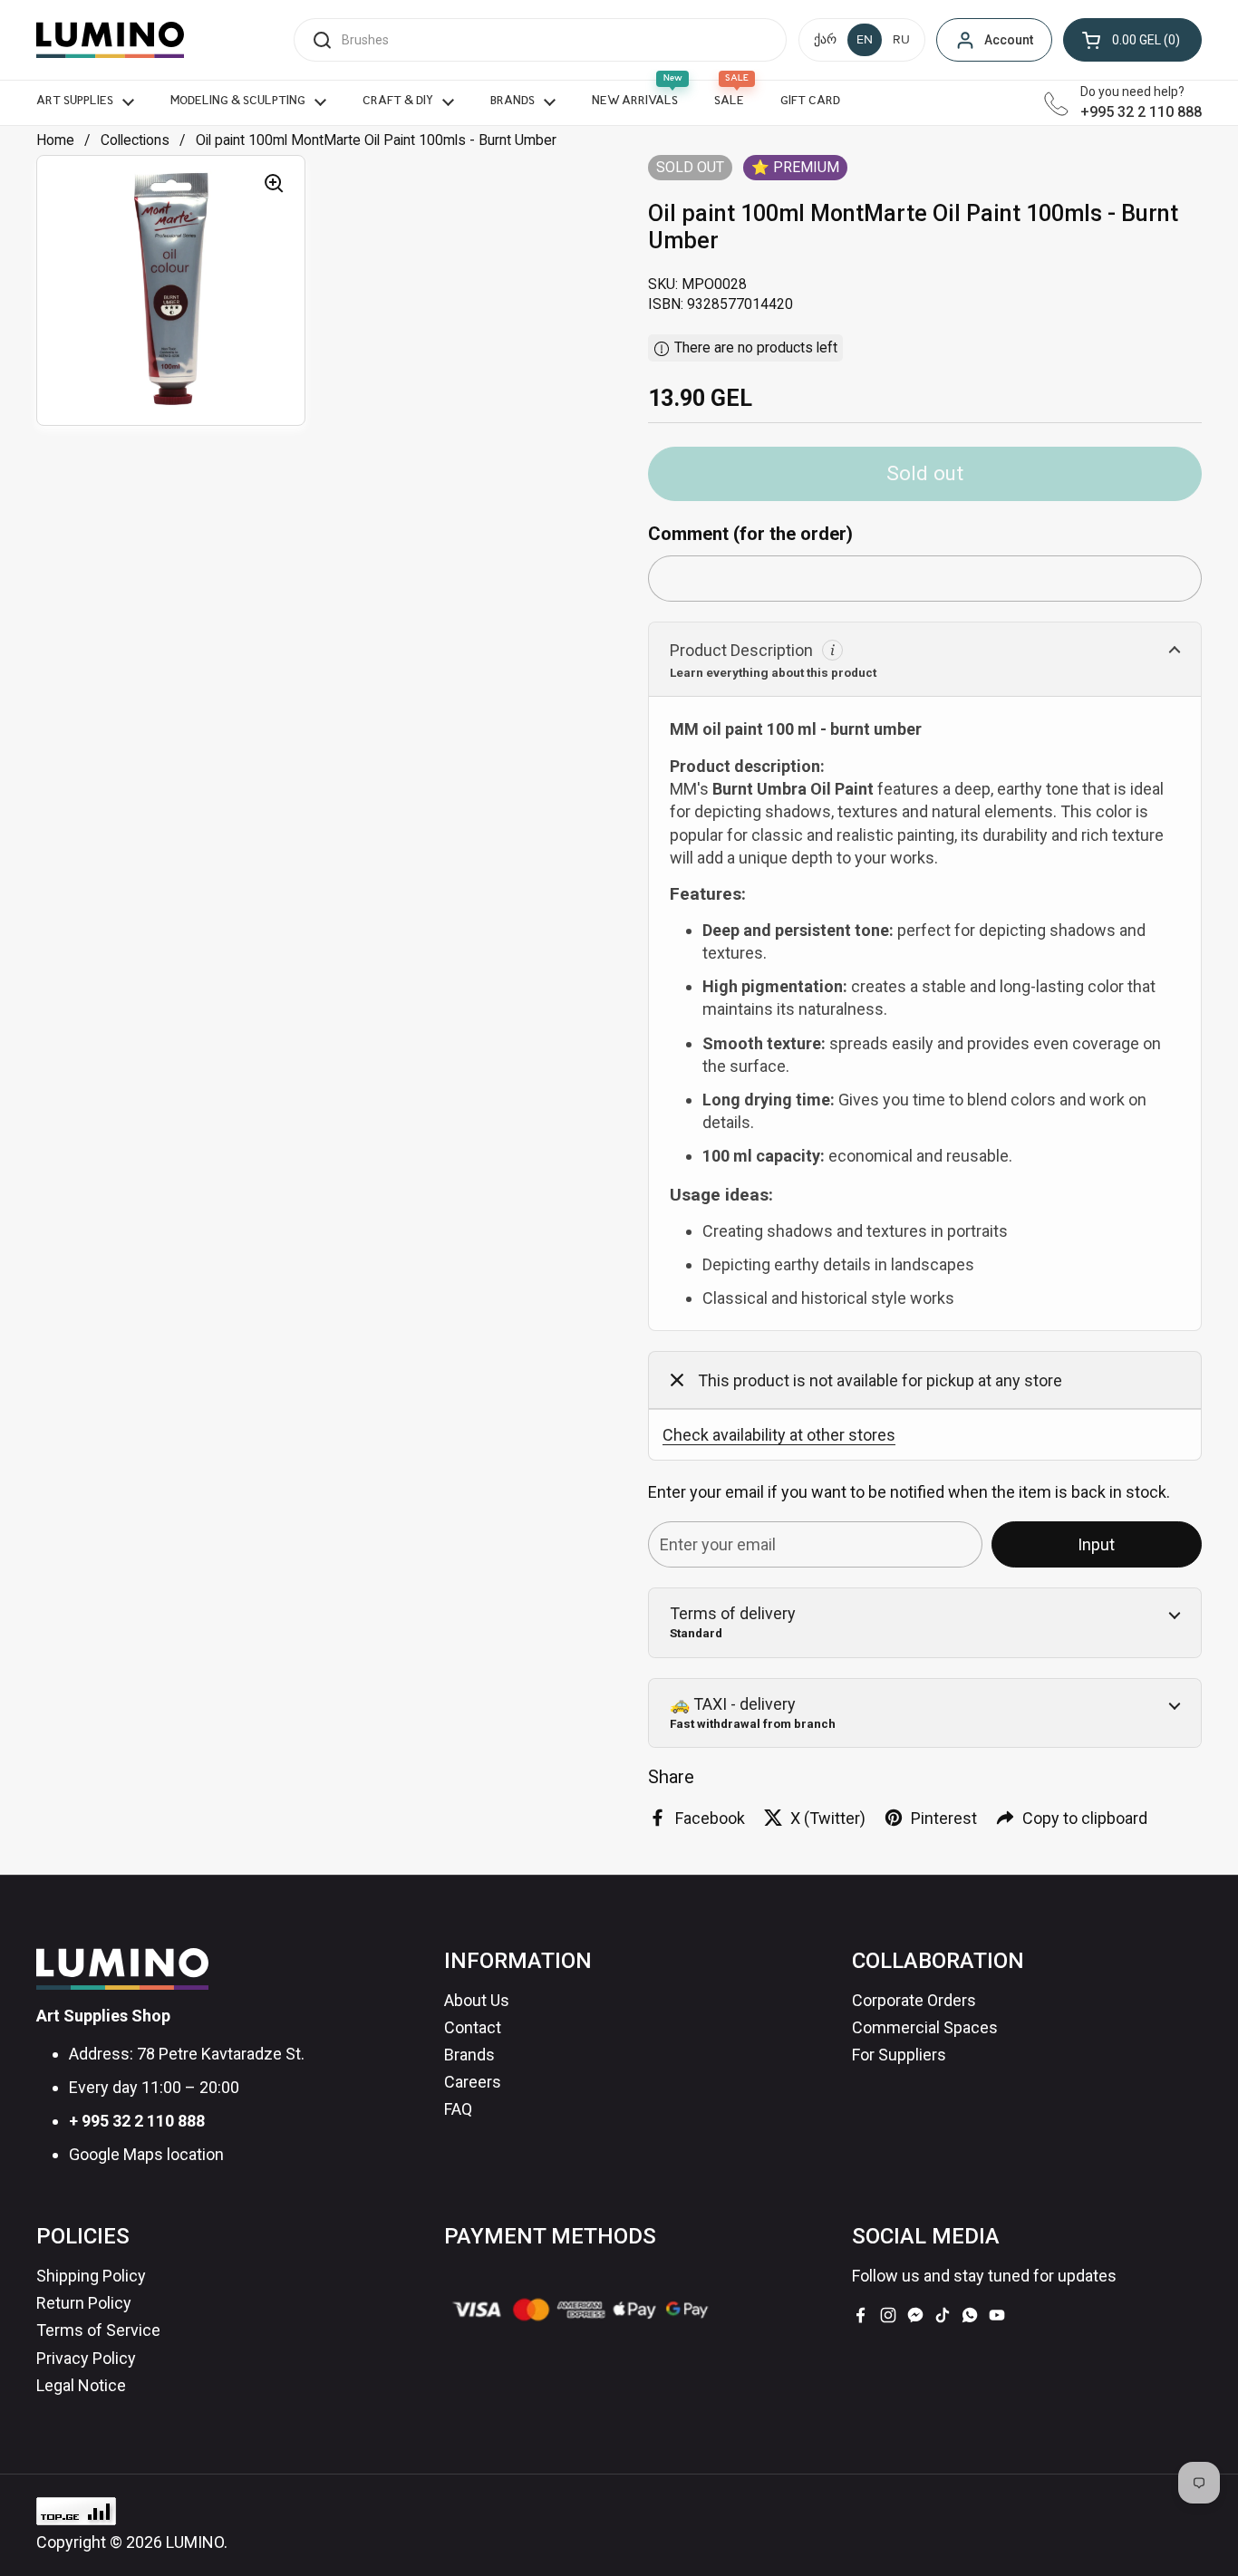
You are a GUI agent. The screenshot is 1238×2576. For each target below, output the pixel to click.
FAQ (458, 2109)
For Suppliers (899, 2055)
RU (901, 40)
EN (865, 40)
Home (55, 140)
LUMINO (195, 2542)
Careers (473, 2082)
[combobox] (540, 40)
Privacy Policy (86, 2358)
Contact (473, 2027)
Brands (469, 2055)
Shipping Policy (91, 2276)
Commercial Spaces (925, 2027)
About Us (477, 2000)
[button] (1132, 40)
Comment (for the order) (750, 534)
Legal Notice (81, 2385)
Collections (135, 140)
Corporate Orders (914, 2000)
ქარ (825, 40)
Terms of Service (98, 2330)
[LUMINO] (110, 40)
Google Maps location (146, 2154)
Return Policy (84, 2303)
